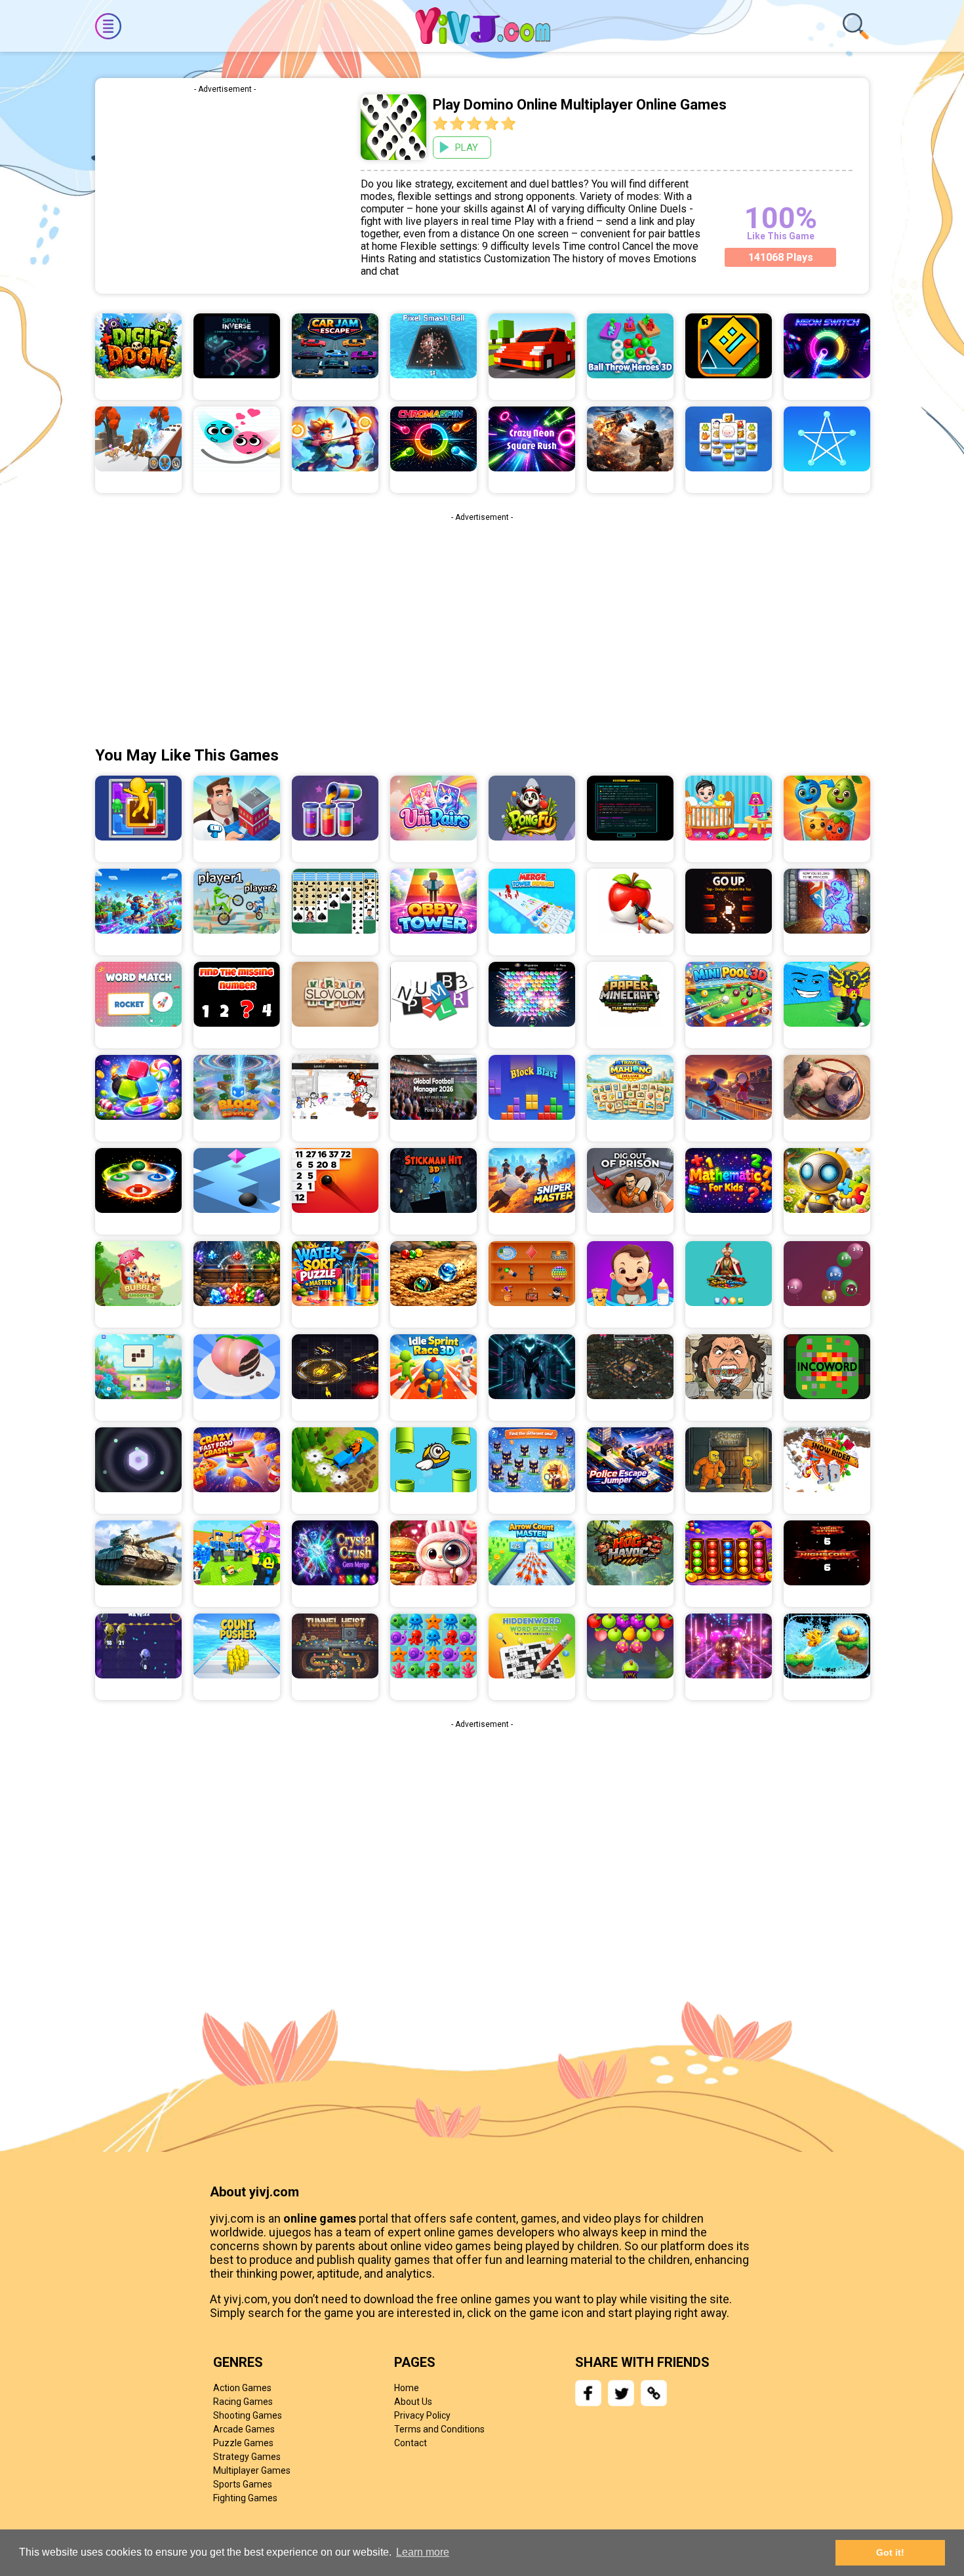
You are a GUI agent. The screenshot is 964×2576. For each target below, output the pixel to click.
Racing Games (243, 2402)
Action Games (242, 2388)
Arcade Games (244, 2429)
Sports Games (243, 2484)
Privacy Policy (422, 2415)
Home (407, 2388)
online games (320, 2218)
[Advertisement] (225, 192)
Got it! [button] (890, 2552)
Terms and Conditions (439, 2429)
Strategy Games (247, 2457)
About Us (413, 2402)
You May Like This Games (187, 755)
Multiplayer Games (252, 2470)
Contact (411, 2443)
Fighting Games (245, 2498)
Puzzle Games (243, 2443)
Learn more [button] (423, 2552)
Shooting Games (248, 2415)
